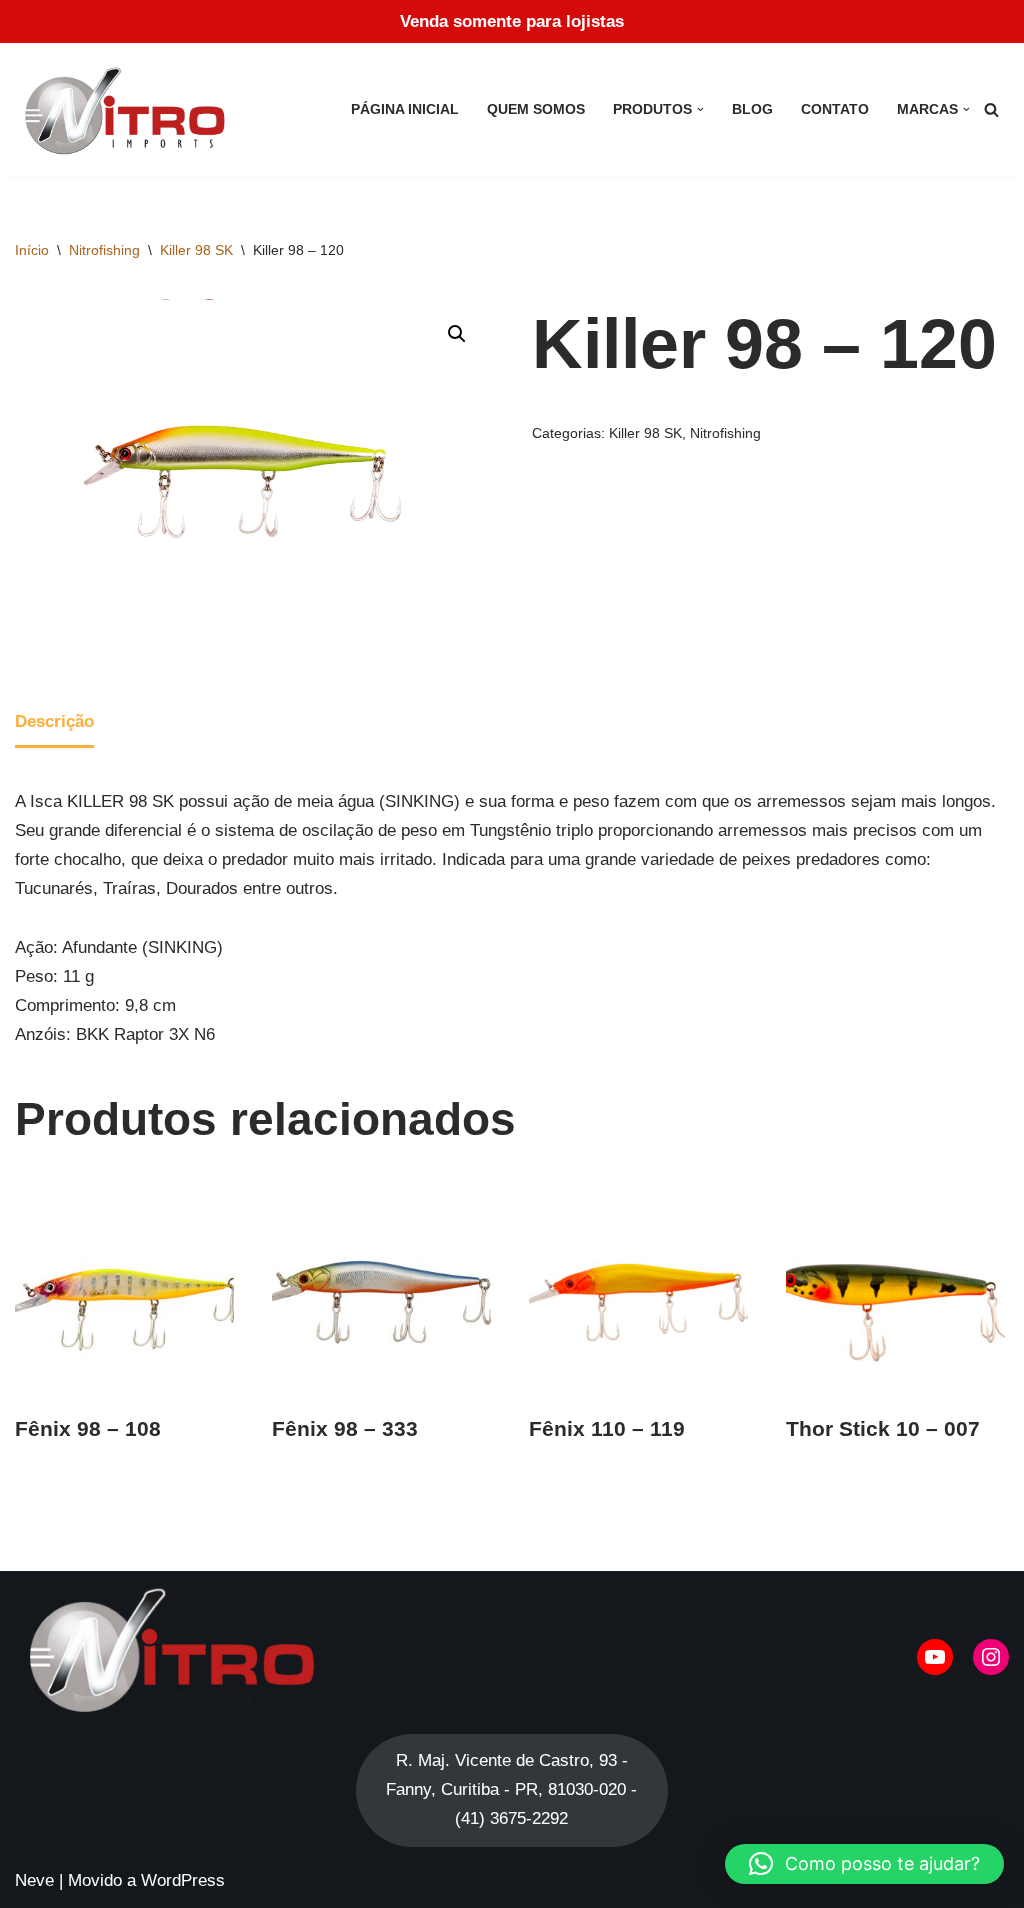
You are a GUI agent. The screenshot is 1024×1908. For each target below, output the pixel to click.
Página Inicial (405, 109)
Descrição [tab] (54, 721)
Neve (34, 1880)
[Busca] (991, 109)
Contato (835, 109)
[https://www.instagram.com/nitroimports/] (991, 1657)
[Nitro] (129, 109)
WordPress (183, 1880)
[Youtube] (935, 1657)
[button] (700, 109)
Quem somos (536, 109)
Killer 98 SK (196, 250)
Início (32, 250)
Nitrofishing (104, 250)
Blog (752, 109)
